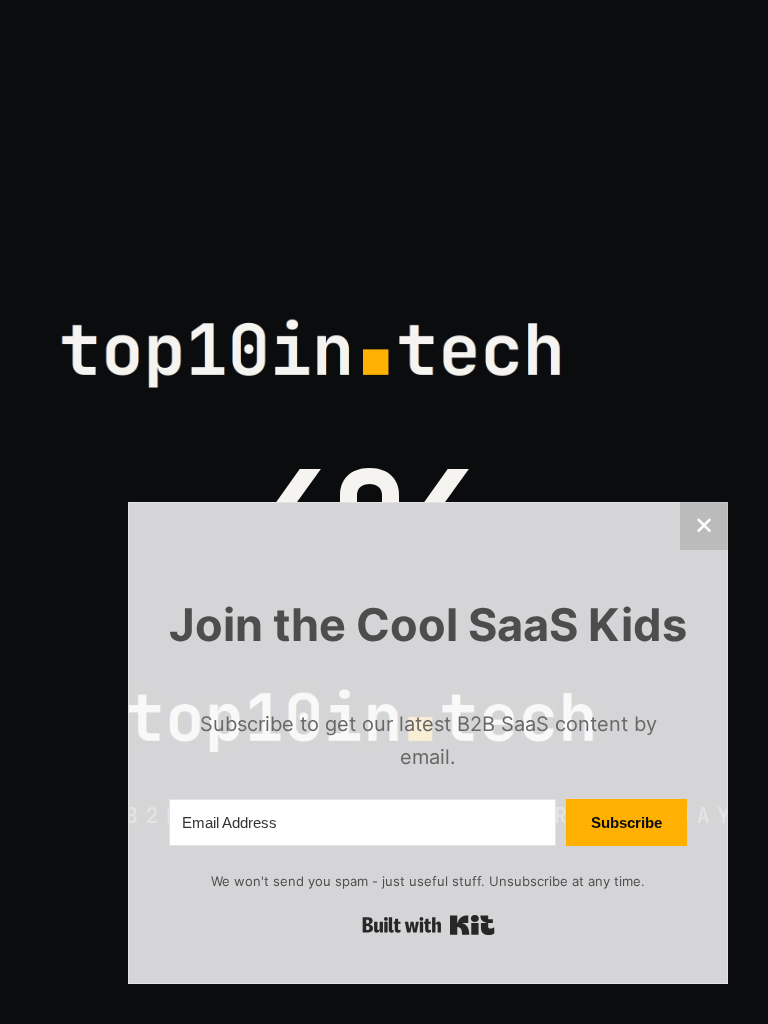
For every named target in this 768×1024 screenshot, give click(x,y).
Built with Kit (428, 925)
